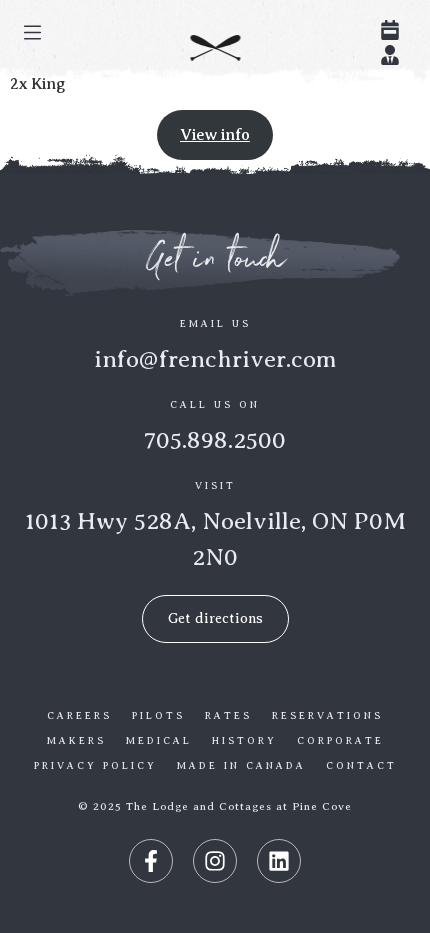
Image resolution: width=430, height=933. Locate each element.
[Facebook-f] (151, 861)
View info (215, 135)
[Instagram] (215, 861)
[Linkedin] (279, 861)
